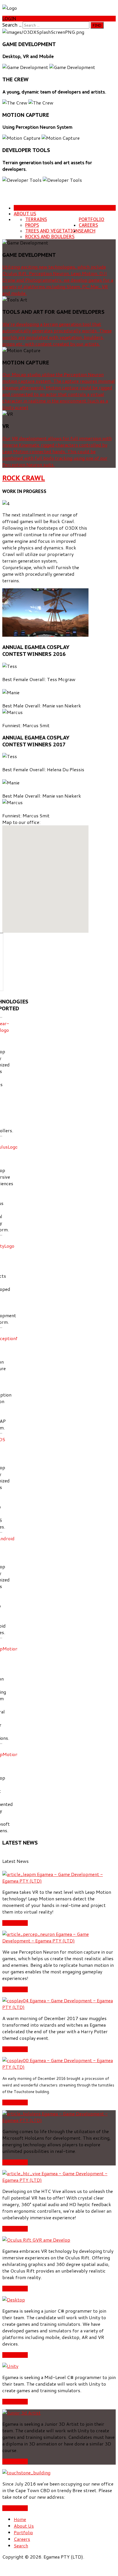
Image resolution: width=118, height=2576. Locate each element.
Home (20, 208)
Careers (88, 225)
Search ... (12, 25)
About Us (25, 214)
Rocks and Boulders (50, 236)
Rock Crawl (24, 478)
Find (97, 25)
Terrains (36, 219)
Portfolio (92, 219)
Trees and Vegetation (52, 231)
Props (32, 225)
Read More (15, 1923)
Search (87, 231)
